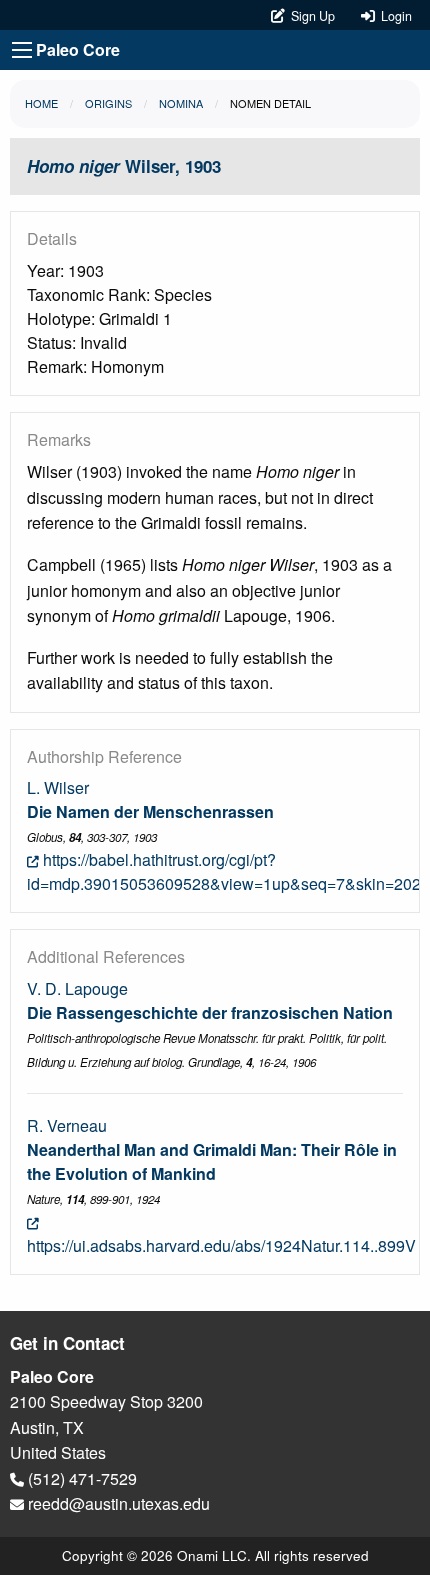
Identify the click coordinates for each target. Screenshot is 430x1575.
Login (393, 16)
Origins (108, 103)
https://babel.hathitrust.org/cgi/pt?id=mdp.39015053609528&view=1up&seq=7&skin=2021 (228, 871)
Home (41, 103)
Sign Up (311, 16)
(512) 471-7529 (80, 1478)
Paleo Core (78, 49)
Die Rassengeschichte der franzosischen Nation (210, 1012)
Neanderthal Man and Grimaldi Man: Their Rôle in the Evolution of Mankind (212, 1161)
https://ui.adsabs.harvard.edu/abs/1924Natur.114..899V (221, 1245)
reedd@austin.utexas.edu (117, 1503)
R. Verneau (67, 1125)
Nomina (181, 103)
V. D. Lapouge (77, 988)
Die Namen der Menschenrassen (150, 811)
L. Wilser (58, 787)
